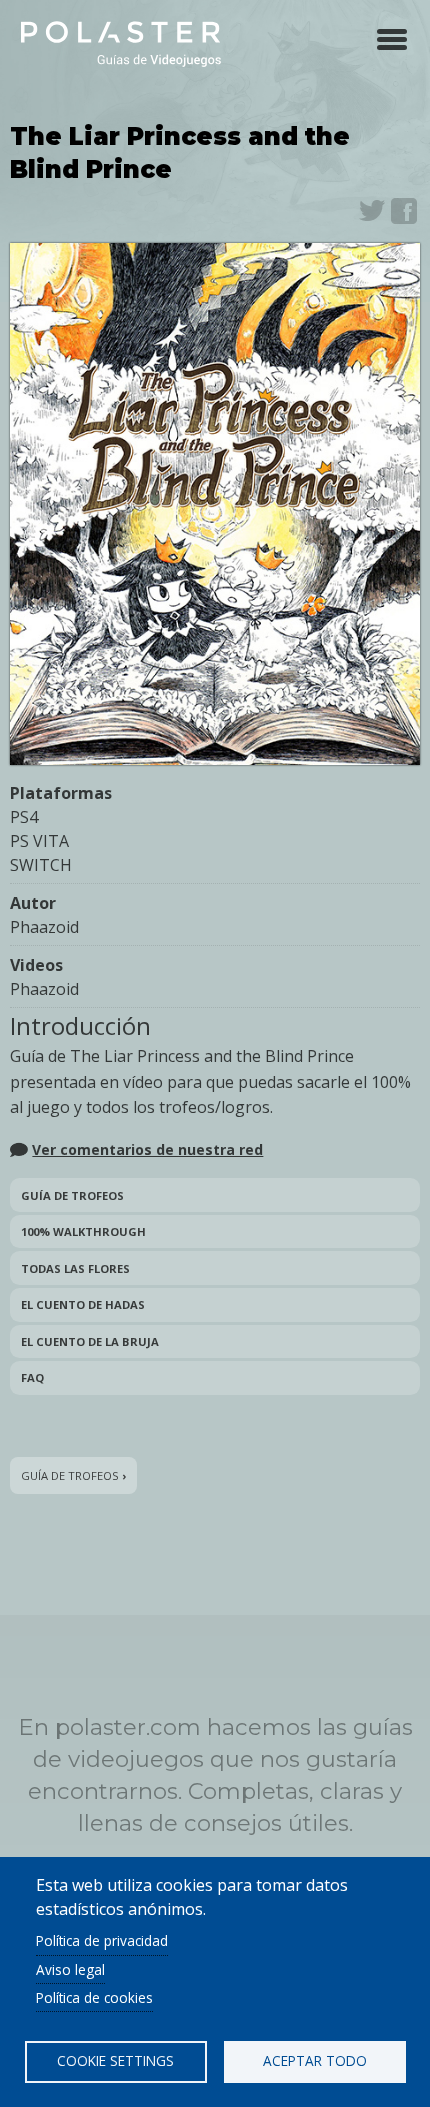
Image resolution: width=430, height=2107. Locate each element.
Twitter (372, 211)
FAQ (32, 1377)
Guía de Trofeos (72, 1195)
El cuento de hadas (83, 1304)
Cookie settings (115, 2060)
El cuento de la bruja (90, 1341)
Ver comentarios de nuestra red (147, 1149)
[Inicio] (121, 42)
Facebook (404, 211)
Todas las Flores (75, 1268)
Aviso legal (70, 1969)
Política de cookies (94, 1997)
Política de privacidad (102, 1940)
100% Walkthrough (83, 1231)
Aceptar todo (315, 2060)
